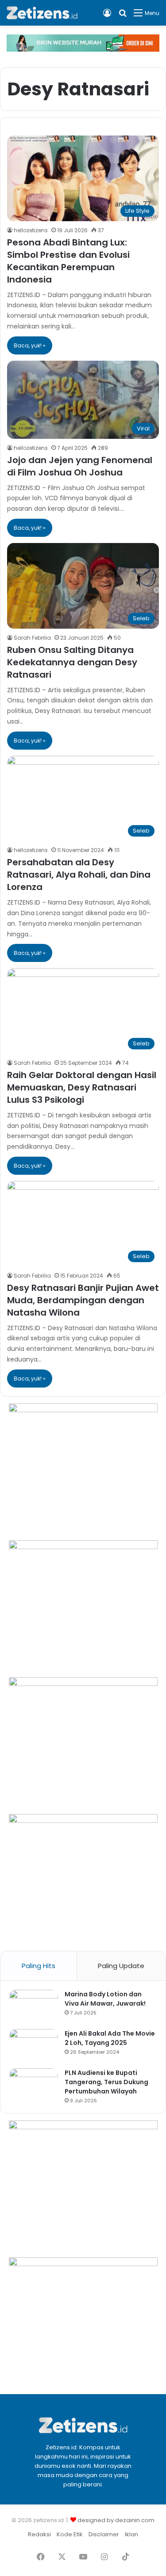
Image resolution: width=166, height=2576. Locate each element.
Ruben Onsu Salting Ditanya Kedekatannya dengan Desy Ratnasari (72, 662)
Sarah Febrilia (32, 638)
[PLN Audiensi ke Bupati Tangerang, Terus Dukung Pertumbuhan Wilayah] (34, 2085)
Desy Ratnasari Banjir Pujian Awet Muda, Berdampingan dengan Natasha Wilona (83, 1300)
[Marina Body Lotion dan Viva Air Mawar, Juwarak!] (34, 2006)
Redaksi (39, 2534)
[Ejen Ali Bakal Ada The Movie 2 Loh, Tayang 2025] (34, 2046)
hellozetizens (31, 230)
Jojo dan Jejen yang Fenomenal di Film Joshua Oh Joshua (80, 466)
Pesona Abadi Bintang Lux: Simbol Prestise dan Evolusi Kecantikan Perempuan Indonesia (68, 261)
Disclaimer (104, 2534)
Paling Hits (39, 1966)
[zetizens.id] (42, 13)
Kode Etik (70, 2534)
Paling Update (121, 1966)
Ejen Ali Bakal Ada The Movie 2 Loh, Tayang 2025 (110, 2038)
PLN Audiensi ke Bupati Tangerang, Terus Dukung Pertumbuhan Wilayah (106, 2082)
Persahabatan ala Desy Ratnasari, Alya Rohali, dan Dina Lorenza (79, 875)
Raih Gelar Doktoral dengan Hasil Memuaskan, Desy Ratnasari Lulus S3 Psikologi (82, 1087)
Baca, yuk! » (30, 345)
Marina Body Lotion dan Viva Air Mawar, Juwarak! (105, 1999)
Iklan (131, 2534)
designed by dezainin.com (116, 2520)
